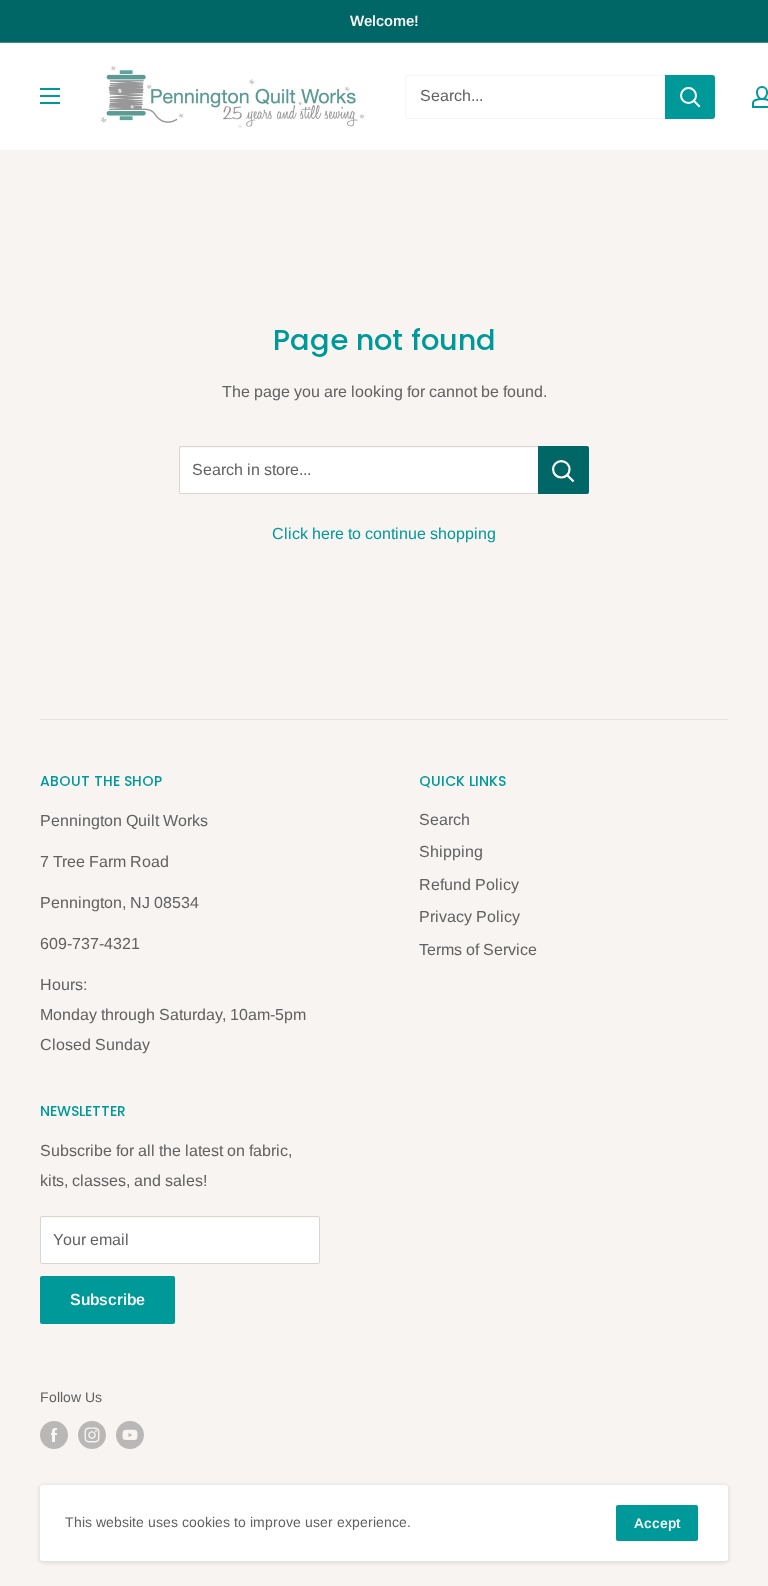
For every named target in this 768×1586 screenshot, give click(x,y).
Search (444, 819)
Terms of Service (478, 949)
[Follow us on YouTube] (130, 1435)
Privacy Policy (469, 916)
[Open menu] (50, 96)
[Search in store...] (563, 470)
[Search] (690, 97)
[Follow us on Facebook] (54, 1435)
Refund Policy (469, 884)
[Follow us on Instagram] (92, 1435)
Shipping (451, 851)
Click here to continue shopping (384, 533)
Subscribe (107, 1299)
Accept (657, 1523)
